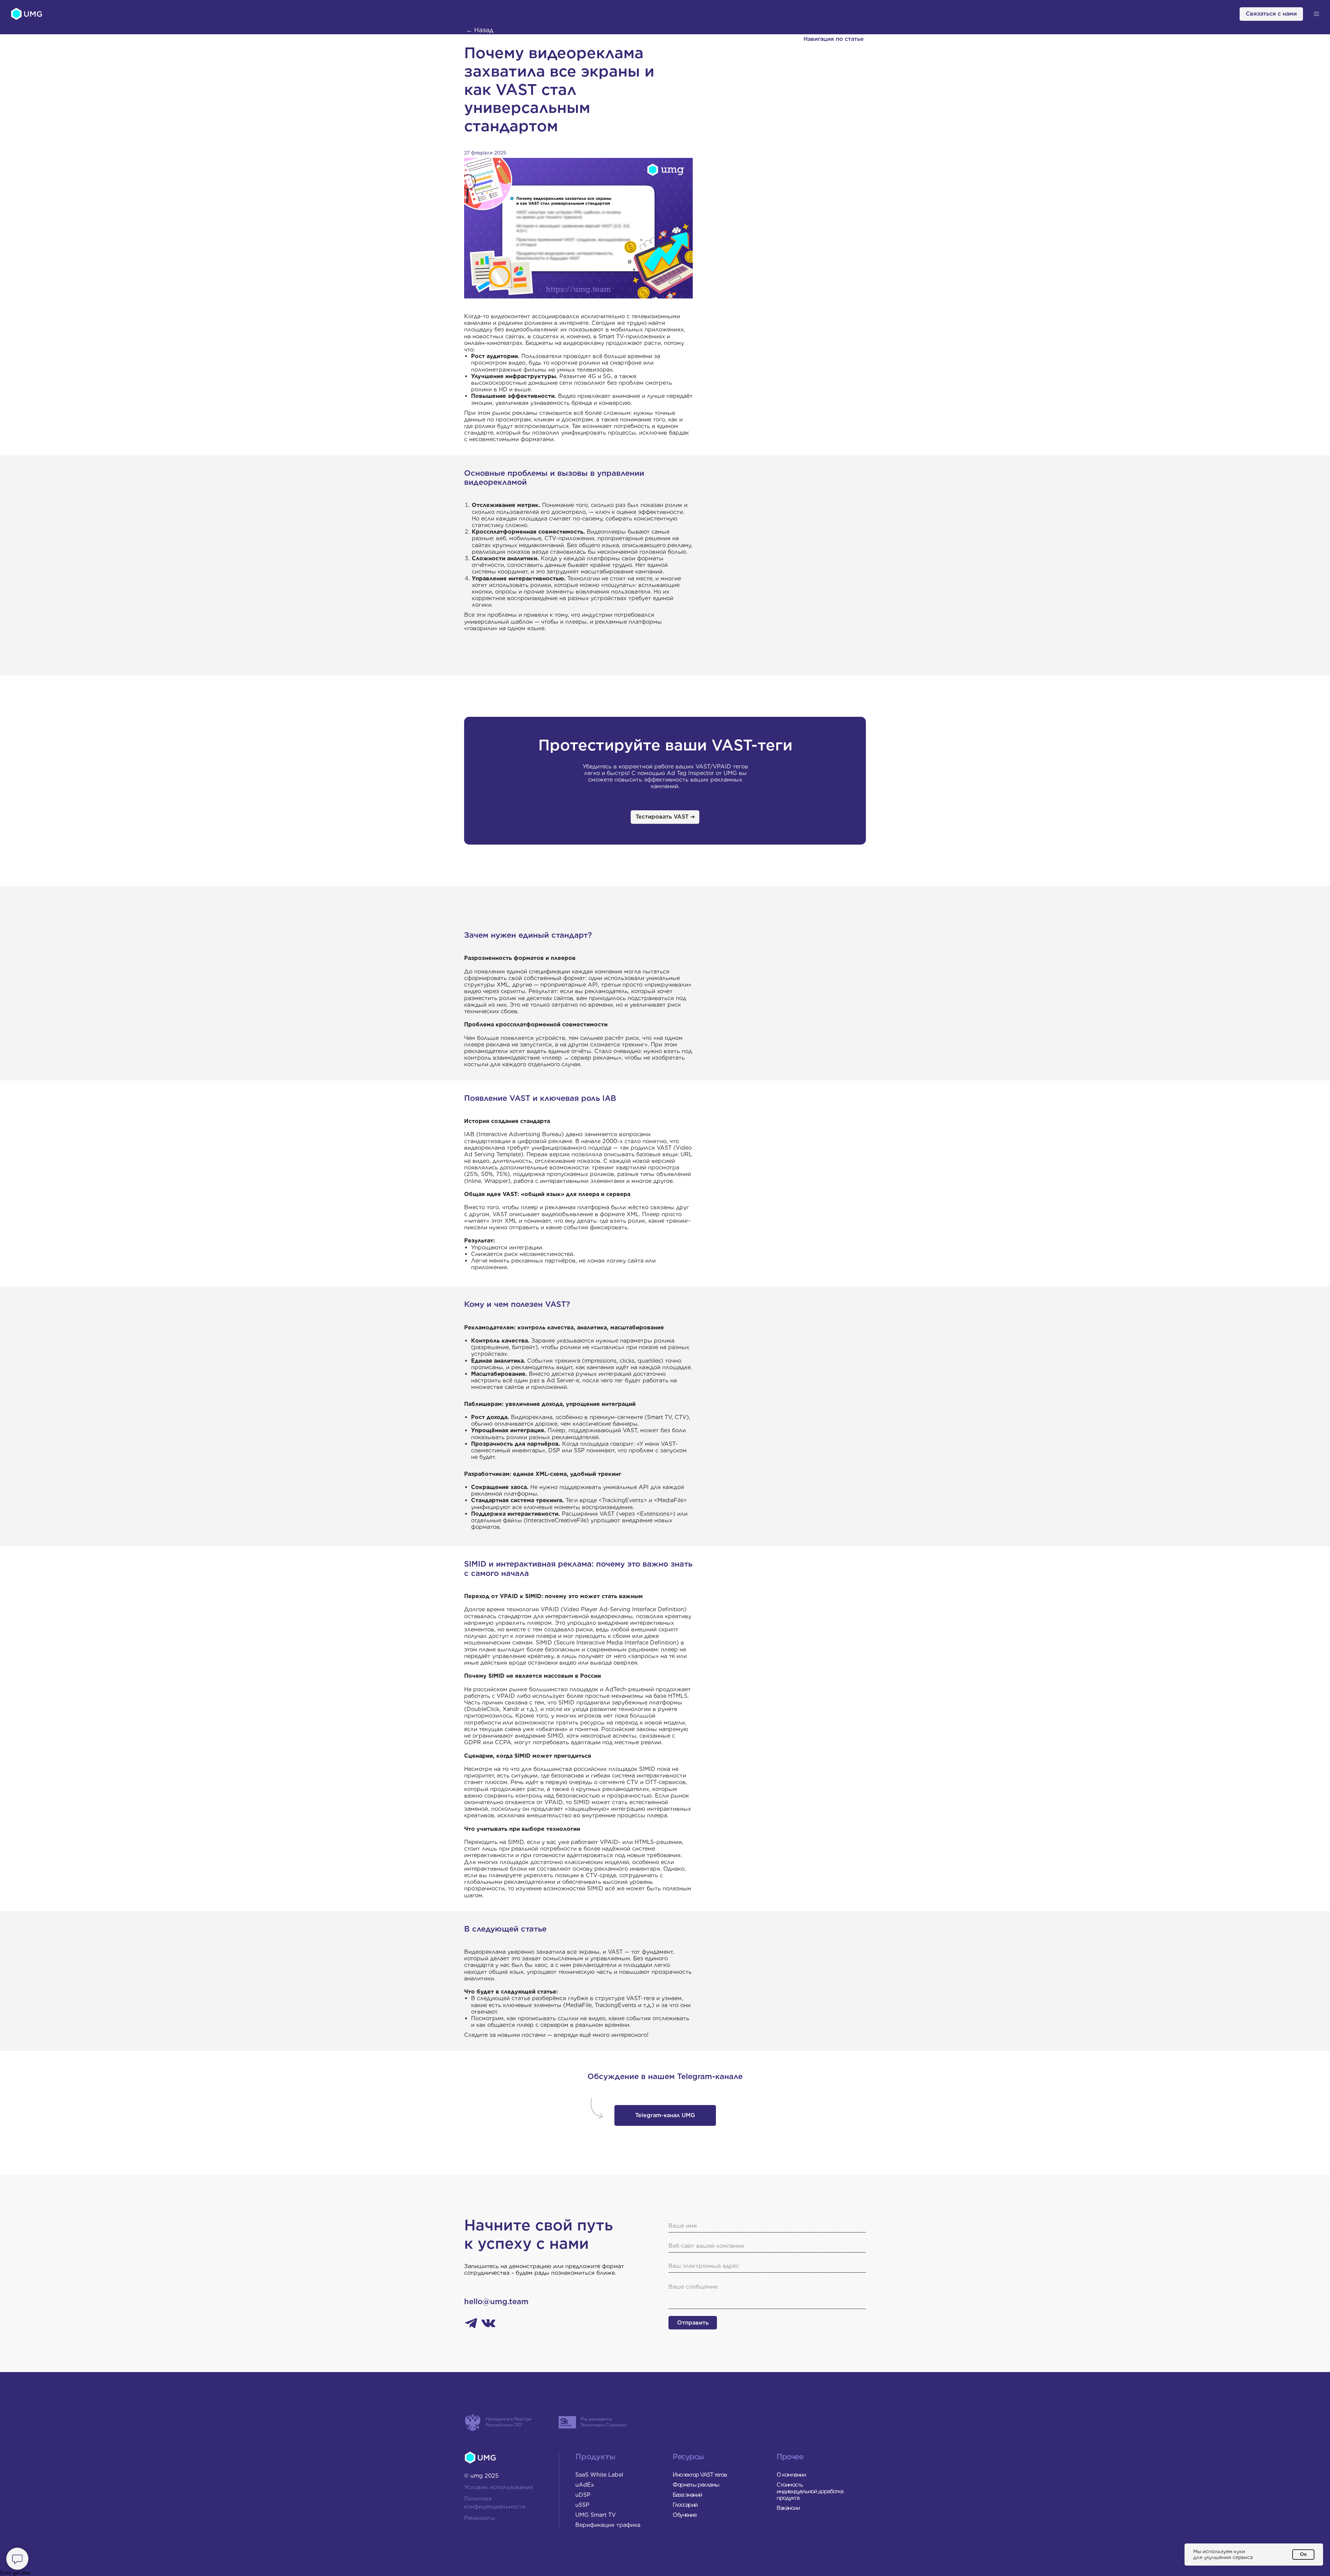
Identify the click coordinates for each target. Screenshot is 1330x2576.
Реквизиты (480, 2518)
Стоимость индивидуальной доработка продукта (810, 2491)
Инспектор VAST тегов (700, 2475)
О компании (791, 2475)
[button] (1316, 14)
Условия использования (499, 2487)
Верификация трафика (608, 2525)
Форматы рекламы (696, 2485)
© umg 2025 (481, 2476)
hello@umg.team (496, 2301)
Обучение (684, 2515)
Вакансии (788, 2508)
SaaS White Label (599, 2475)
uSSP (582, 2505)
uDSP (583, 2495)
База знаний (687, 2495)
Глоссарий (685, 2505)
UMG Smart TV (596, 2515)
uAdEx (585, 2485)
